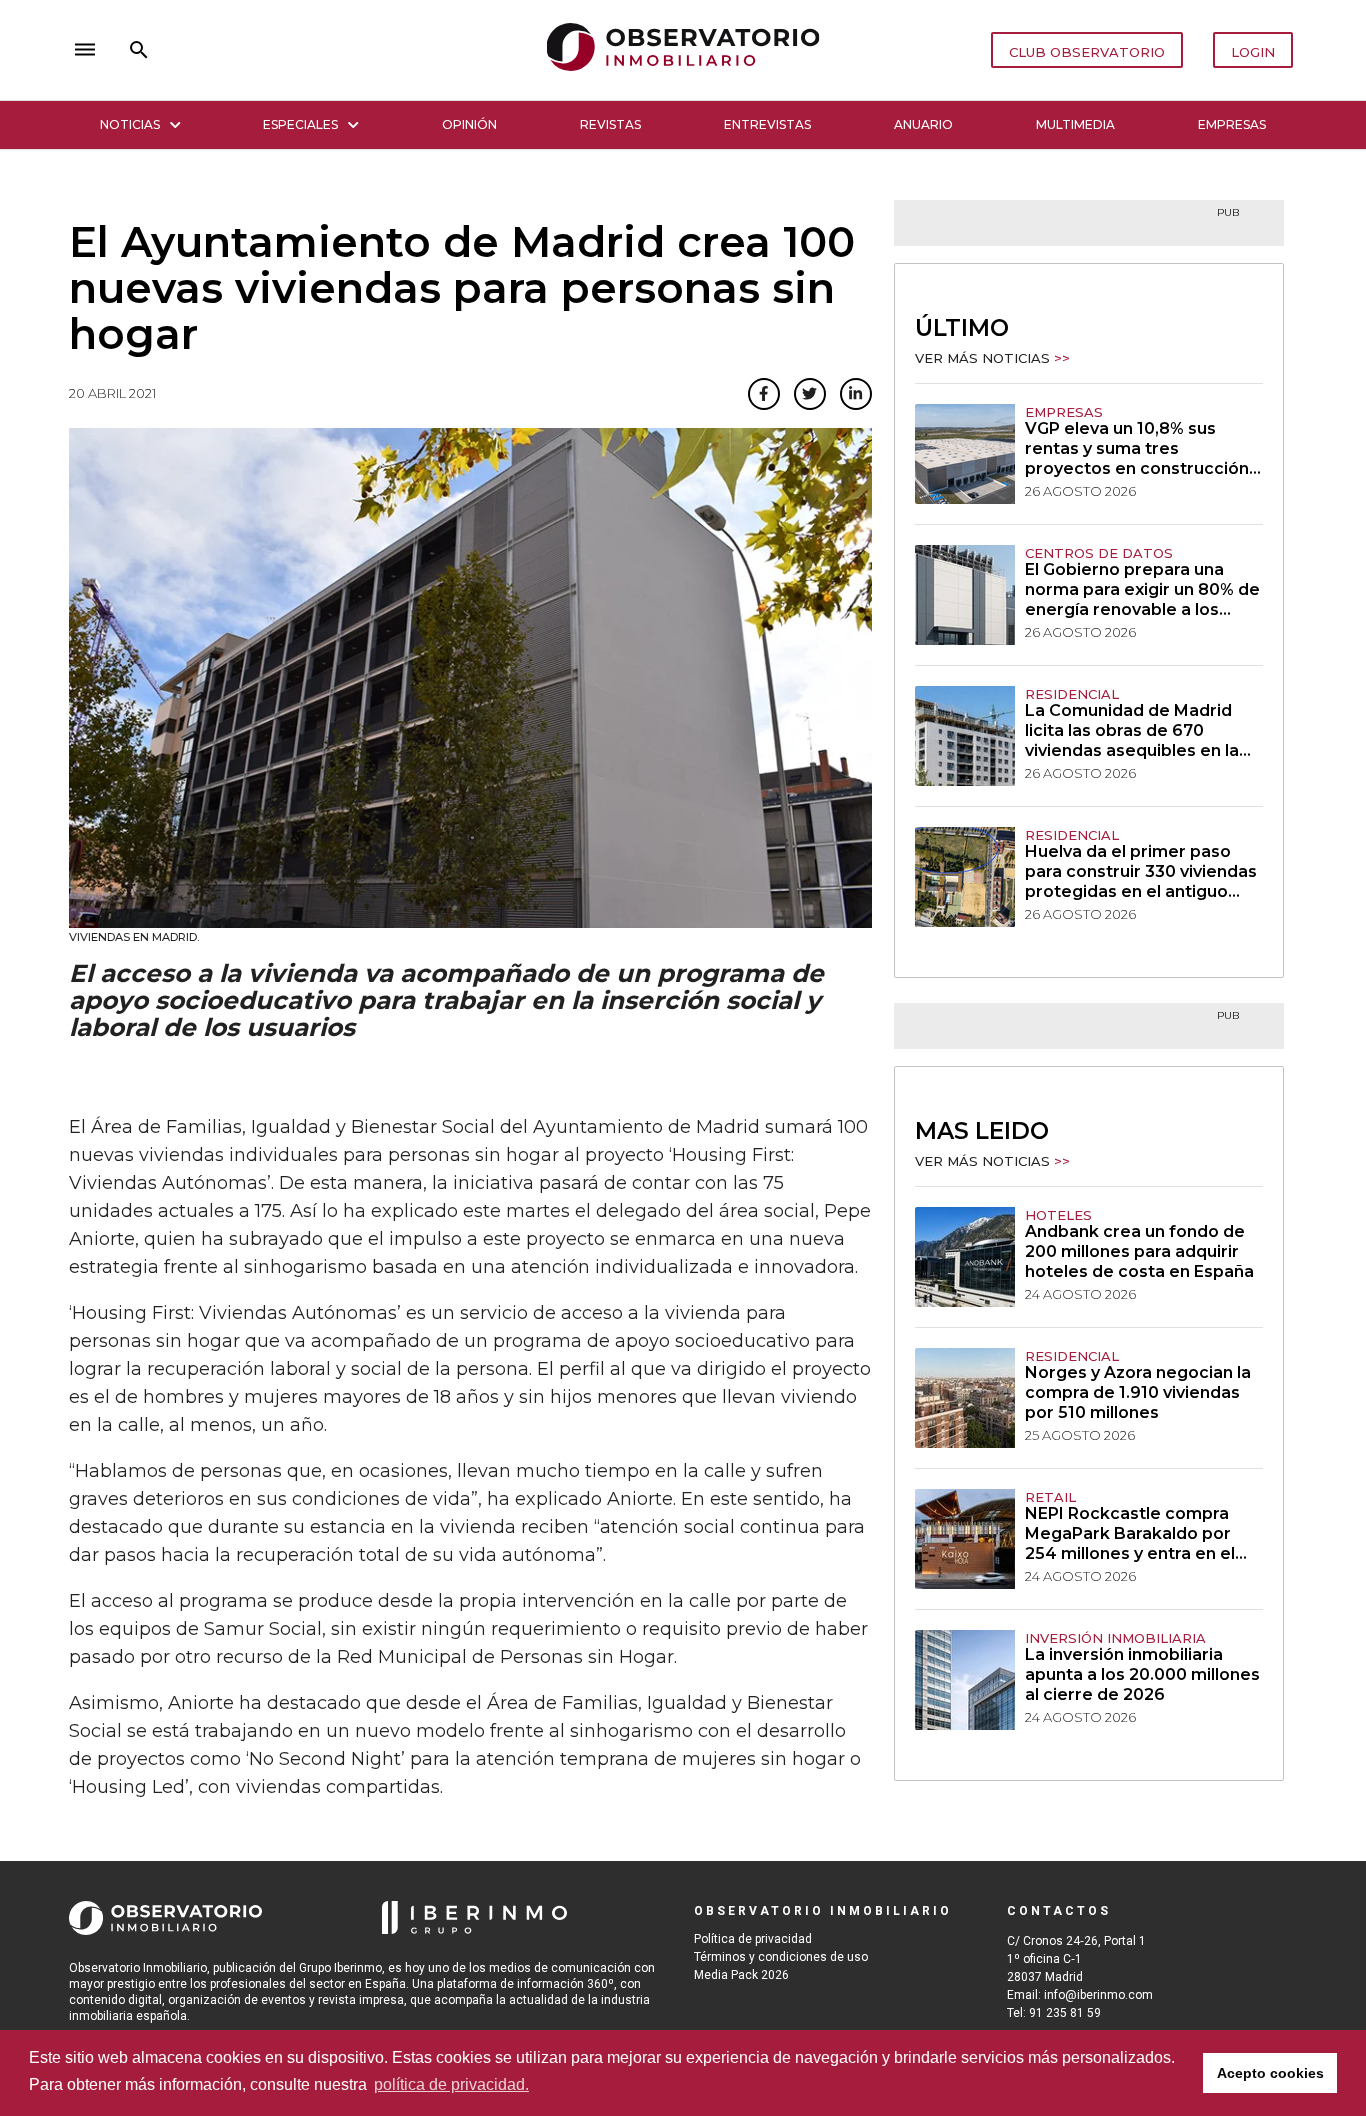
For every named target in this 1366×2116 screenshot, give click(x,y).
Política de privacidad (753, 1939)
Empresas (1232, 124)
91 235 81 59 (1065, 2013)
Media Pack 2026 (741, 1975)
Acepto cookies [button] (1270, 2073)
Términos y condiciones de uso (781, 1957)
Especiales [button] (300, 124)
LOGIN (1253, 52)
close (349, 50)
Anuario (923, 124)
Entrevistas (767, 124)
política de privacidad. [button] (451, 2084)
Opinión (469, 124)
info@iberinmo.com (1098, 1995)
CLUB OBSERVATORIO (1087, 52)
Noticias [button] (130, 124)
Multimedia (1075, 124)
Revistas (610, 124)
